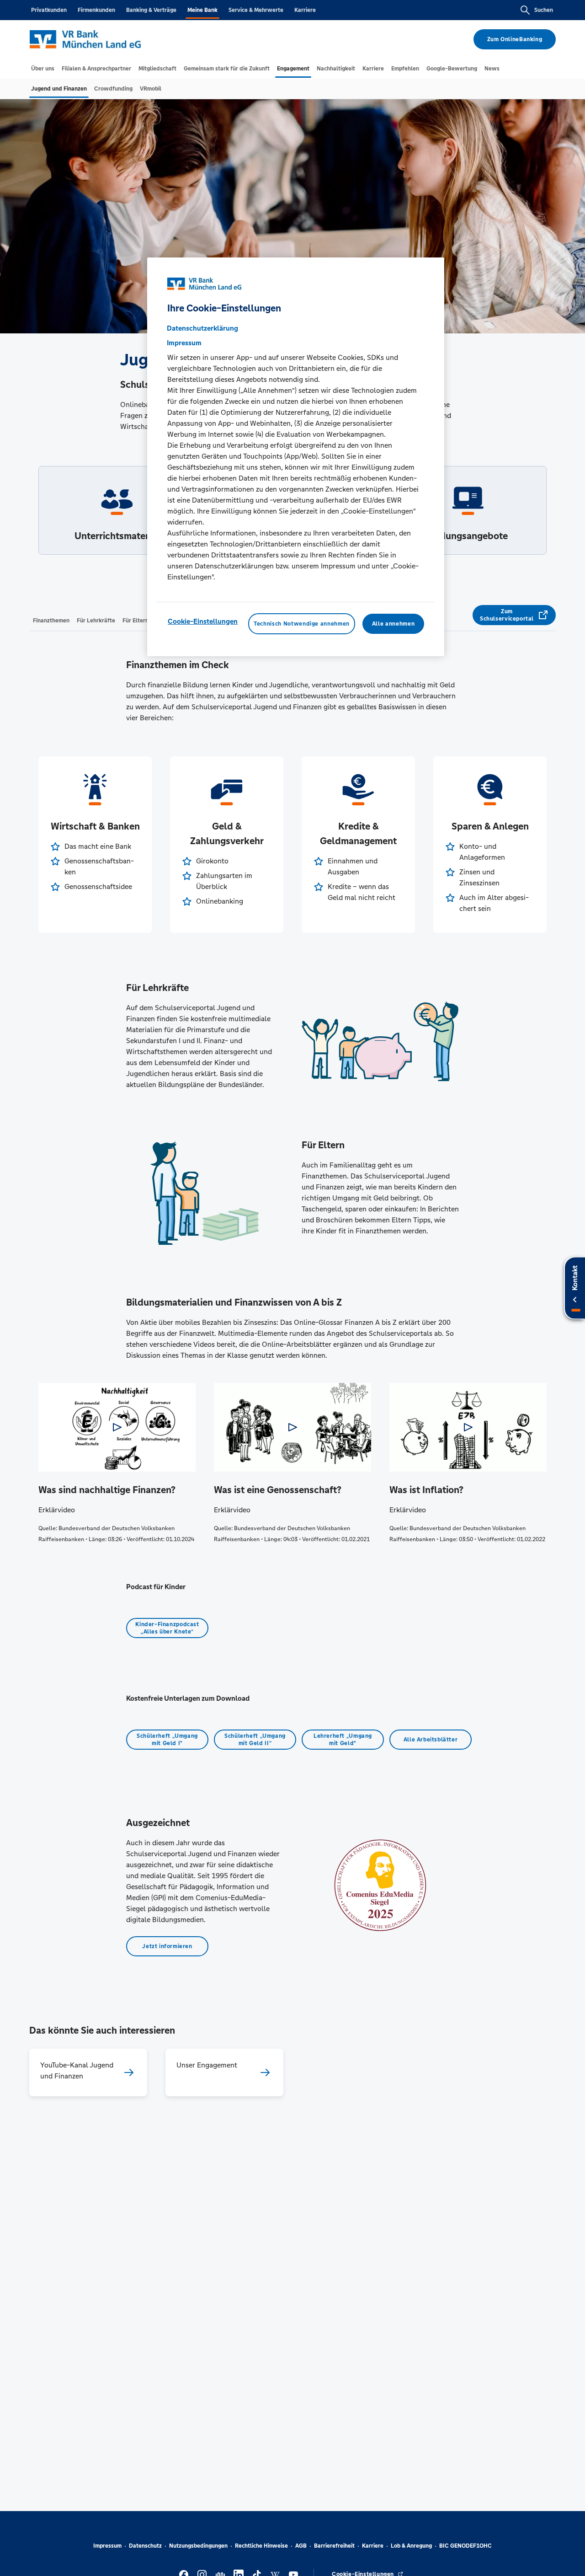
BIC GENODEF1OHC (465, 2546)
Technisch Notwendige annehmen (302, 624)
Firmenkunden (96, 10)
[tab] (43, 69)
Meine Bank (202, 10)
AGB (301, 2546)
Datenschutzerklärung (202, 328)
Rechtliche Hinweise (261, 2546)
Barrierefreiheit (334, 2546)
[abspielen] (117, 1427)
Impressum (107, 2546)
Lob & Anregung (411, 2546)
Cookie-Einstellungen (203, 621)
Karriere (305, 10)
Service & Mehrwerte (256, 10)
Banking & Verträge (151, 10)
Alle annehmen (393, 624)
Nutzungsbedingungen (198, 2546)
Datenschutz (145, 2546)
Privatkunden (49, 10)
